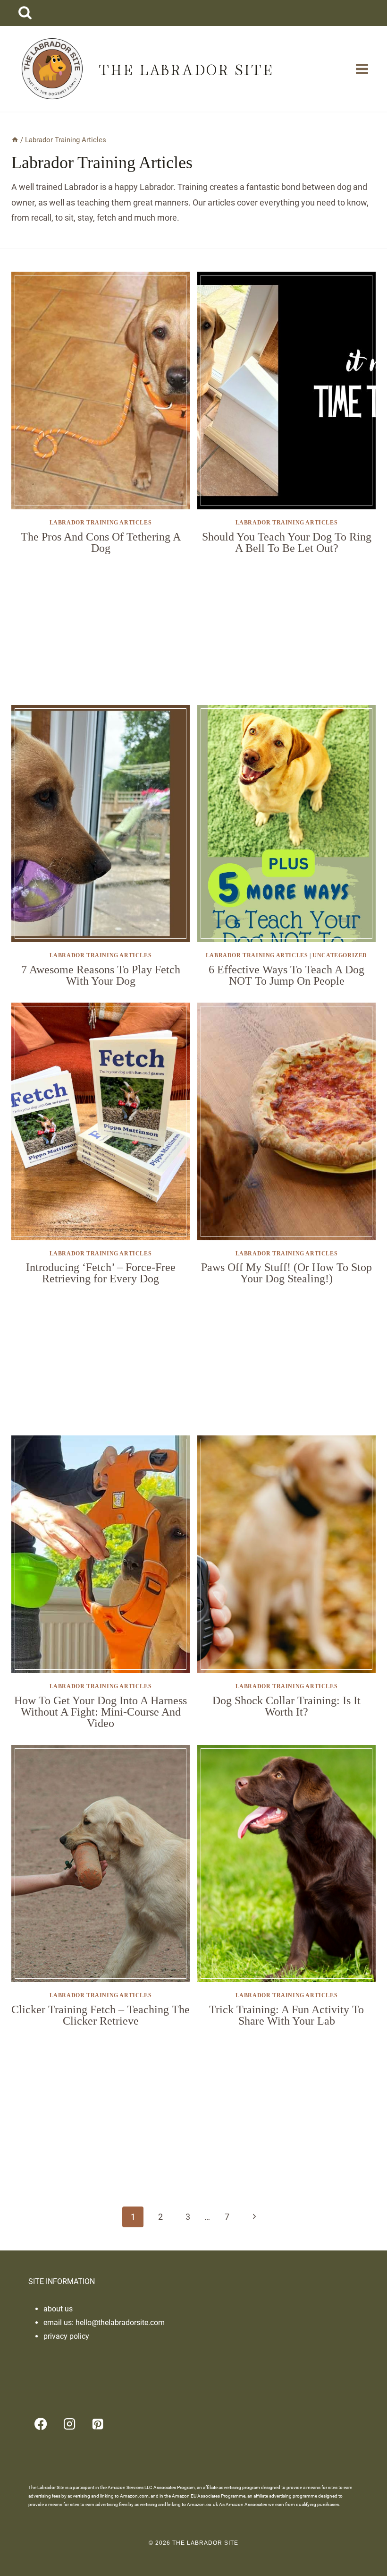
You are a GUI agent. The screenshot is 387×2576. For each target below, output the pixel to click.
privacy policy (66, 2336)
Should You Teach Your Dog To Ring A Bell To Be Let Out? (287, 542)
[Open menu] (362, 69)
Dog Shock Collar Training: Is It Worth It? (286, 1706)
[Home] (15, 140)
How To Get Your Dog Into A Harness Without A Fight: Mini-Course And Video (101, 1712)
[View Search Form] (25, 13)
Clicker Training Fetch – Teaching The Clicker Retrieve (101, 2015)
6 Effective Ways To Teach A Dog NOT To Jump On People (286, 975)
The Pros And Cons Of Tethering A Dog (101, 542)
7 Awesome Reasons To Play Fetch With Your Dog (101, 975)
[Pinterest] (98, 2424)
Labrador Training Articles (101, 523)
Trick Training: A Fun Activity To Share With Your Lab (286, 2015)
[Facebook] (41, 2424)
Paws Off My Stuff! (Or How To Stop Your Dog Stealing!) (286, 1273)
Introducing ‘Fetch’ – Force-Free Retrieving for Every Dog (101, 1273)
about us (58, 2309)
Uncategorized (340, 955)
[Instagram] (69, 2424)
